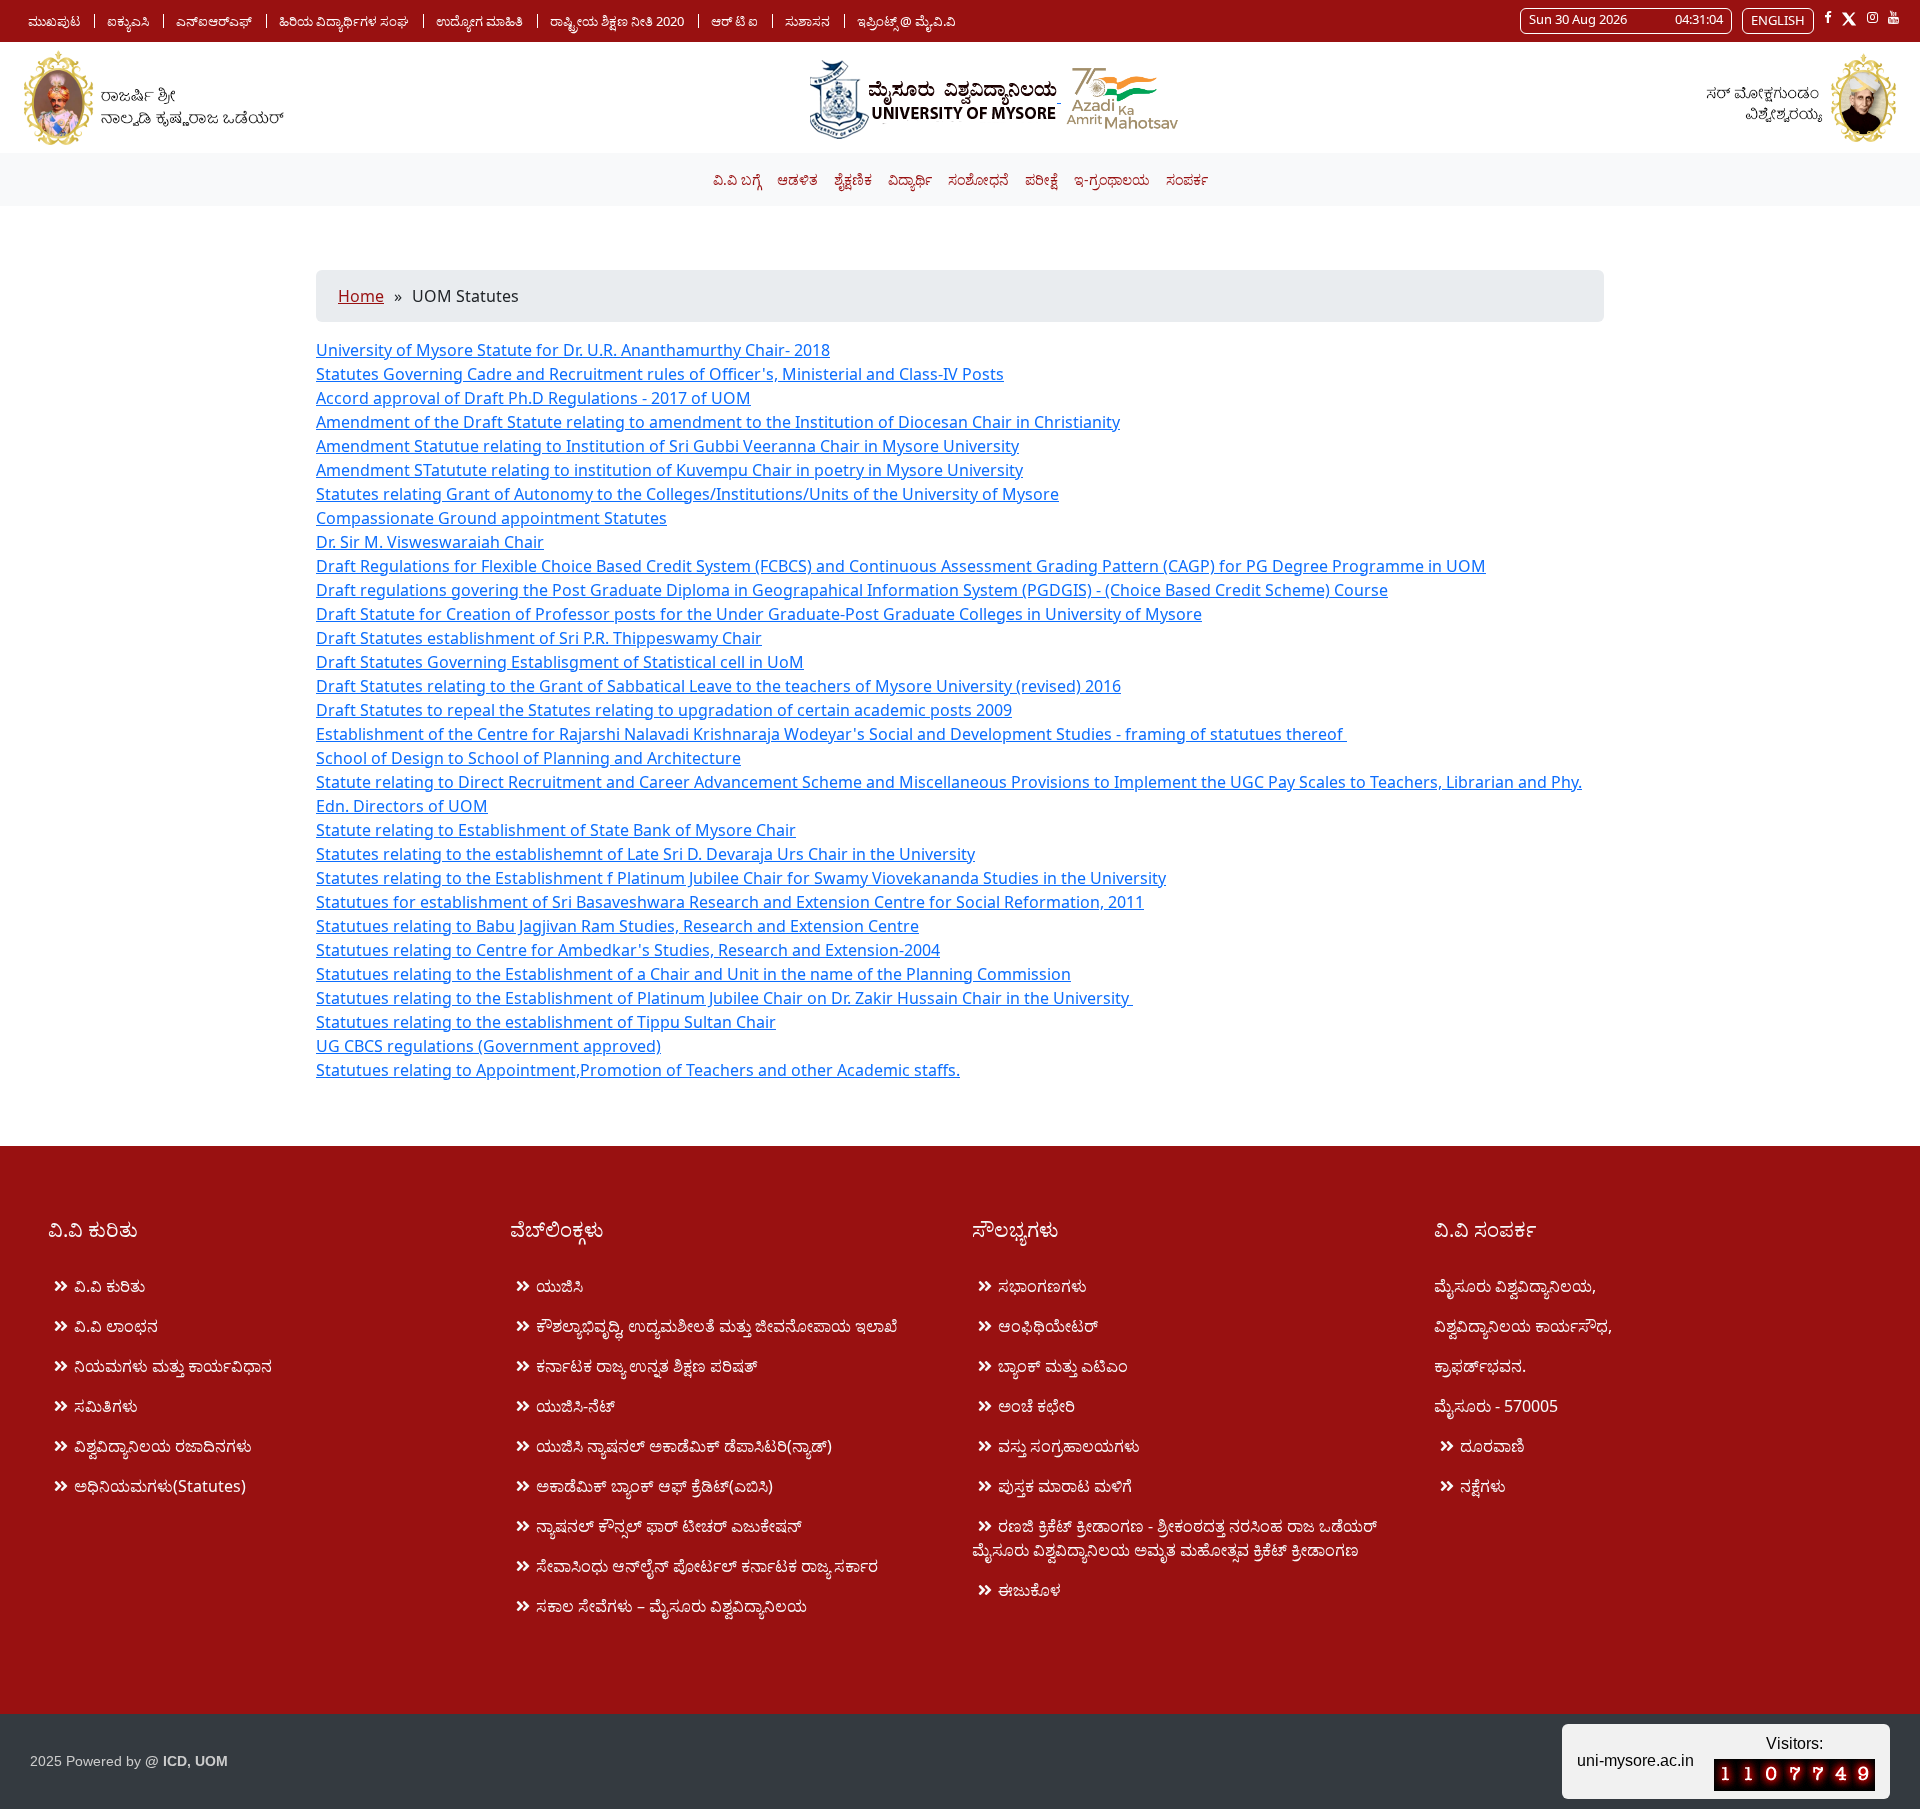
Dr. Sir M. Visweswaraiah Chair (430, 542)
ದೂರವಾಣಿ (1492, 1446)
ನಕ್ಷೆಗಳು (1483, 1486)
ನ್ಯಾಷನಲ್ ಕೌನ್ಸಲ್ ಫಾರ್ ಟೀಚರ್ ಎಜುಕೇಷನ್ (669, 1526)
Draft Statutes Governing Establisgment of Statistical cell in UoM (560, 662)
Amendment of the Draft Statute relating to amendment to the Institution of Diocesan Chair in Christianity (718, 422)
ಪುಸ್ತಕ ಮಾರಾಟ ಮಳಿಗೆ (1065, 1486)
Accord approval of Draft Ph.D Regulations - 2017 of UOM (533, 398)
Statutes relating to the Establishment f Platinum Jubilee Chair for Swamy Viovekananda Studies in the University (741, 878)
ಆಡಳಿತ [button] (797, 179)
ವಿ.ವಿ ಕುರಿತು (109, 1286)
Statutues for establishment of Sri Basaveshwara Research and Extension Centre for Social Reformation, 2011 (730, 902)
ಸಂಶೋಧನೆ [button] (978, 179)
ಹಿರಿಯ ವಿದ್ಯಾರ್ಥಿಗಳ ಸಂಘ (344, 21)
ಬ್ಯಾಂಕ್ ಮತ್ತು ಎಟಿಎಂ (1063, 1366)
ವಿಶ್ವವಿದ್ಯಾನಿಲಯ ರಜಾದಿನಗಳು (163, 1446)
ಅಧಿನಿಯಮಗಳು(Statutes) (160, 1486)
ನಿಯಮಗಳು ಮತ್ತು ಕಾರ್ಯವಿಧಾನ (173, 1366)
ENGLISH (1778, 20)
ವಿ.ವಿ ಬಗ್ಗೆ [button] (737, 179)
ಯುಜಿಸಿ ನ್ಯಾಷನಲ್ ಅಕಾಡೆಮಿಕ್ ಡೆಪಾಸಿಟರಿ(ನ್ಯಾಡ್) (684, 1446)
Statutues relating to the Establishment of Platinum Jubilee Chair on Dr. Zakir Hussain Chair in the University (724, 998)
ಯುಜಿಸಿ (559, 1286)
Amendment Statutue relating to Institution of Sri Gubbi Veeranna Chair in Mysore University (667, 446)
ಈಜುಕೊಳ (1029, 1590)
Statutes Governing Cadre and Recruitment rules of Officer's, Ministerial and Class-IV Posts (660, 374)
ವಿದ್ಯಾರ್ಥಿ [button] (910, 179)
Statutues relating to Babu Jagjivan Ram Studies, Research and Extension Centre (617, 926)
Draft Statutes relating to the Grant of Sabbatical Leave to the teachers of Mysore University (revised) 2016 (718, 686)
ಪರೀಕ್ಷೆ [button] (1041, 179)
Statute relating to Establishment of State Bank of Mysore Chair (556, 830)
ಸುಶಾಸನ (807, 21)
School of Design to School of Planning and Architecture (528, 758)
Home (361, 296)
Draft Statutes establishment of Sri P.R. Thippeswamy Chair (539, 638)
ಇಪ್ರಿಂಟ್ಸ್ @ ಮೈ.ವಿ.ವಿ (906, 21)
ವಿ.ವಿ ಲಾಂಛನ (116, 1326)
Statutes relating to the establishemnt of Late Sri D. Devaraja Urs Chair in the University (645, 854)
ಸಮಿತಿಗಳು (106, 1406)
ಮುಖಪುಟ (54, 21)
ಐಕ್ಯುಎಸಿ (128, 21)
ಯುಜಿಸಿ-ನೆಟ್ (575, 1406)
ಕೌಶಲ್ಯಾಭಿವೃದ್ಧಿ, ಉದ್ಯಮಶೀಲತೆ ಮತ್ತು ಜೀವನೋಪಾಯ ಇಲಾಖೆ (716, 1326)
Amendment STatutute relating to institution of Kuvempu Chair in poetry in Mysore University (669, 470)
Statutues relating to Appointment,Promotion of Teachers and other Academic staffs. (638, 1070)
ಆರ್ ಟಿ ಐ (734, 21)
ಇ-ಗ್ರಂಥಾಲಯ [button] (1112, 179)
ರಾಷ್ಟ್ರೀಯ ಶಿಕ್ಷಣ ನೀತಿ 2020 (617, 21)
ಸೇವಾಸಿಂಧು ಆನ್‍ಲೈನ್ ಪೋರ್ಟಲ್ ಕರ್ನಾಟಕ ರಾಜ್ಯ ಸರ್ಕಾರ (707, 1566)
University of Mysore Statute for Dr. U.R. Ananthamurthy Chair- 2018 (573, 350)
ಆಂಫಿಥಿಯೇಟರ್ (1048, 1326)
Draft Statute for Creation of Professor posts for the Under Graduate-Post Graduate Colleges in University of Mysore (759, 614)
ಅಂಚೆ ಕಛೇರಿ (1036, 1406)
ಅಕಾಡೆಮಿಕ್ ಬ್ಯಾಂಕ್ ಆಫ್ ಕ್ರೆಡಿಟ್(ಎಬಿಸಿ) (654, 1486)
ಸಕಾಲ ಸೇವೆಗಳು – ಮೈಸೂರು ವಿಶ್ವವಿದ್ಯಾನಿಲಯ (671, 1606)
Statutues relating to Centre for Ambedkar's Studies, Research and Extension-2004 (628, 950)
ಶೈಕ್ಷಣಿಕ (853, 179)
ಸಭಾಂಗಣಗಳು (1042, 1286)
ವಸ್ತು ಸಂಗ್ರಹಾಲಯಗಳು (1069, 1446)
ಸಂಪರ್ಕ (1187, 179)
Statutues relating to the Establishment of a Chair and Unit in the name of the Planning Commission (693, 974)
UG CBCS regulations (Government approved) (488, 1046)
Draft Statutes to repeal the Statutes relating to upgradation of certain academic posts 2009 (664, 710)
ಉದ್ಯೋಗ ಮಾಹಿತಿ (479, 21)
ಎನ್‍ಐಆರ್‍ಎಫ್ (214, 21)
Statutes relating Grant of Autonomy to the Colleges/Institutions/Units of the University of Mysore (687, 494)
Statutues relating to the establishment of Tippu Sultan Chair (546, 1022)
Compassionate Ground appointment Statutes (491, 518)
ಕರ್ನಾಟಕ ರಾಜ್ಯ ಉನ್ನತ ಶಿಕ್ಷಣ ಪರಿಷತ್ (646, 1366)
